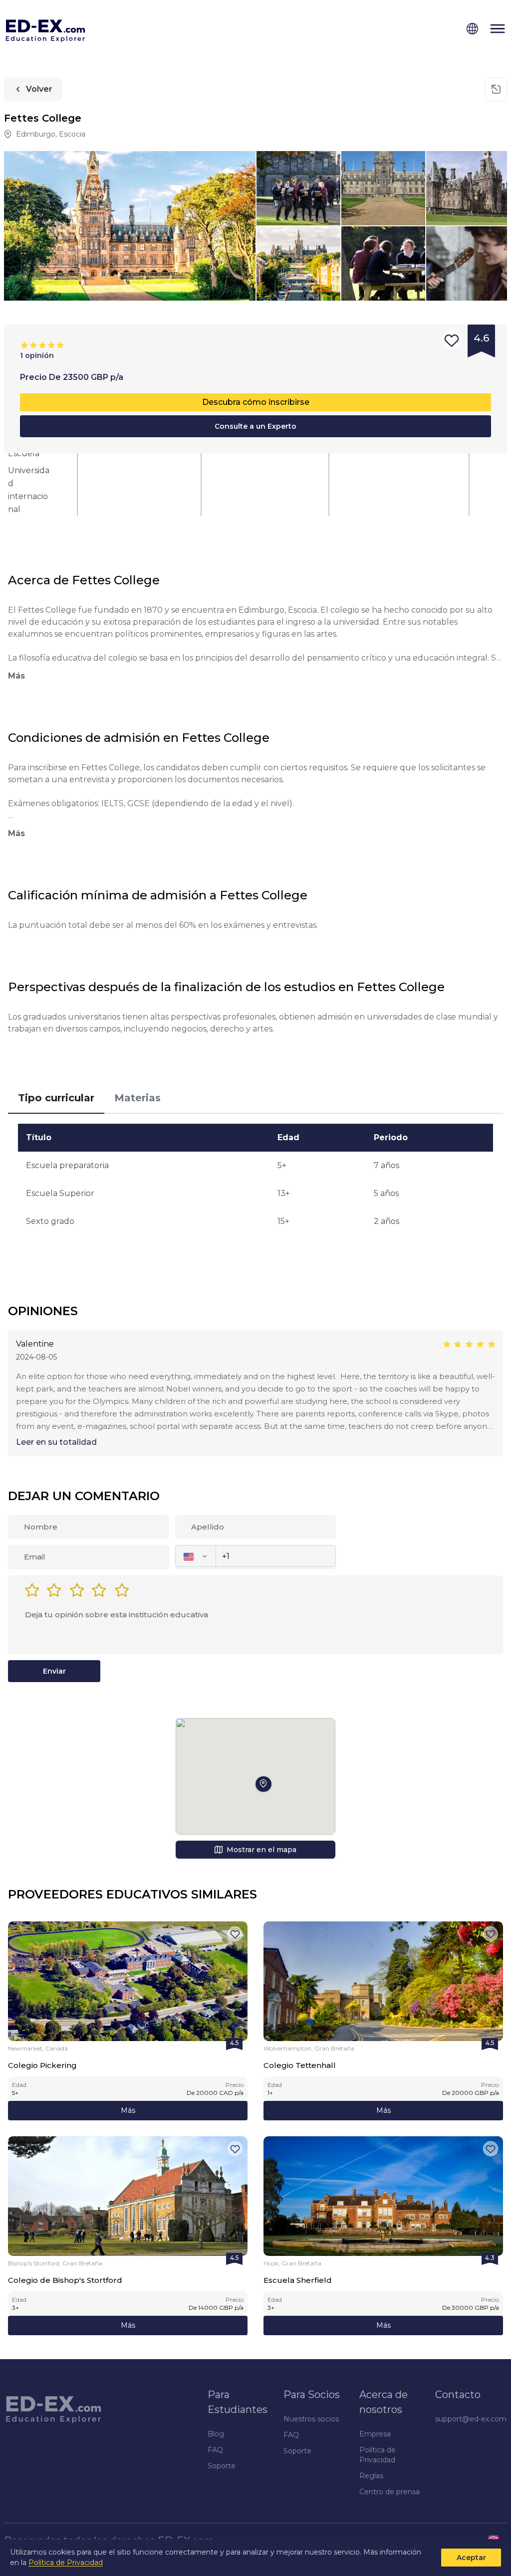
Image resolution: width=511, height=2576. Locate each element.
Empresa (375, 2434)
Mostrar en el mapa (261, 1850)
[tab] (56, 1098)
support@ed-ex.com (471, 2419)
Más (128, 2110)
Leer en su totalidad (56, 1442)
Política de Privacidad (66, 2563)
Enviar (54, 1671)
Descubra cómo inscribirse (256, 402)
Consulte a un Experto (255, 426)
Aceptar (471, 2558)
